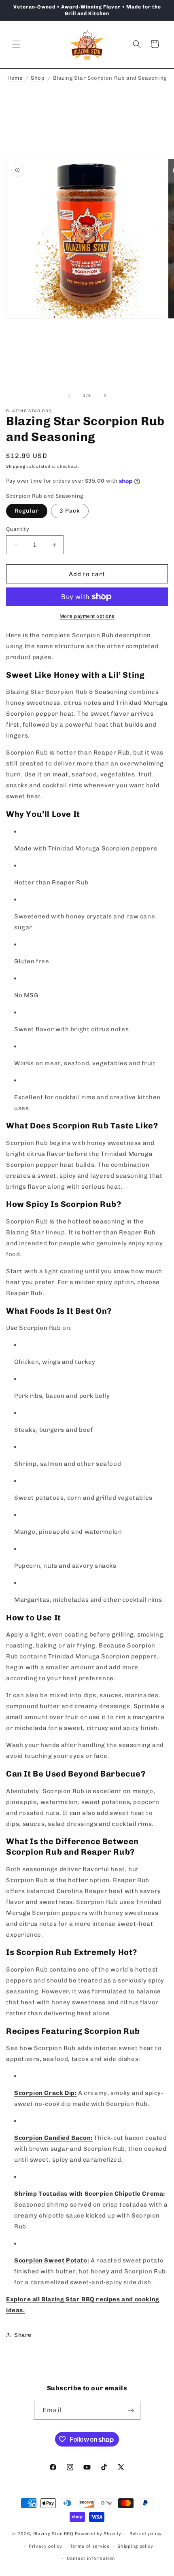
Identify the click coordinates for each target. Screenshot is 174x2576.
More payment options (87, 616)
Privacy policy (46, 2546)
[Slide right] (105, 396)
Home (15, 78)
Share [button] (23, 2335)
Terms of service (90, 2546)
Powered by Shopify (98, 2534)
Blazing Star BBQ (53, 2534)
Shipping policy (135, 2546)
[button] (16, 44)
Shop (38, 78)
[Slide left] (69, 396)
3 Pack (70, 511)
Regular (27, 511)
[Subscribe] (131, 2410)
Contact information (91, 2558)
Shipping (16, 466)
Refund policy (146, 2534)
